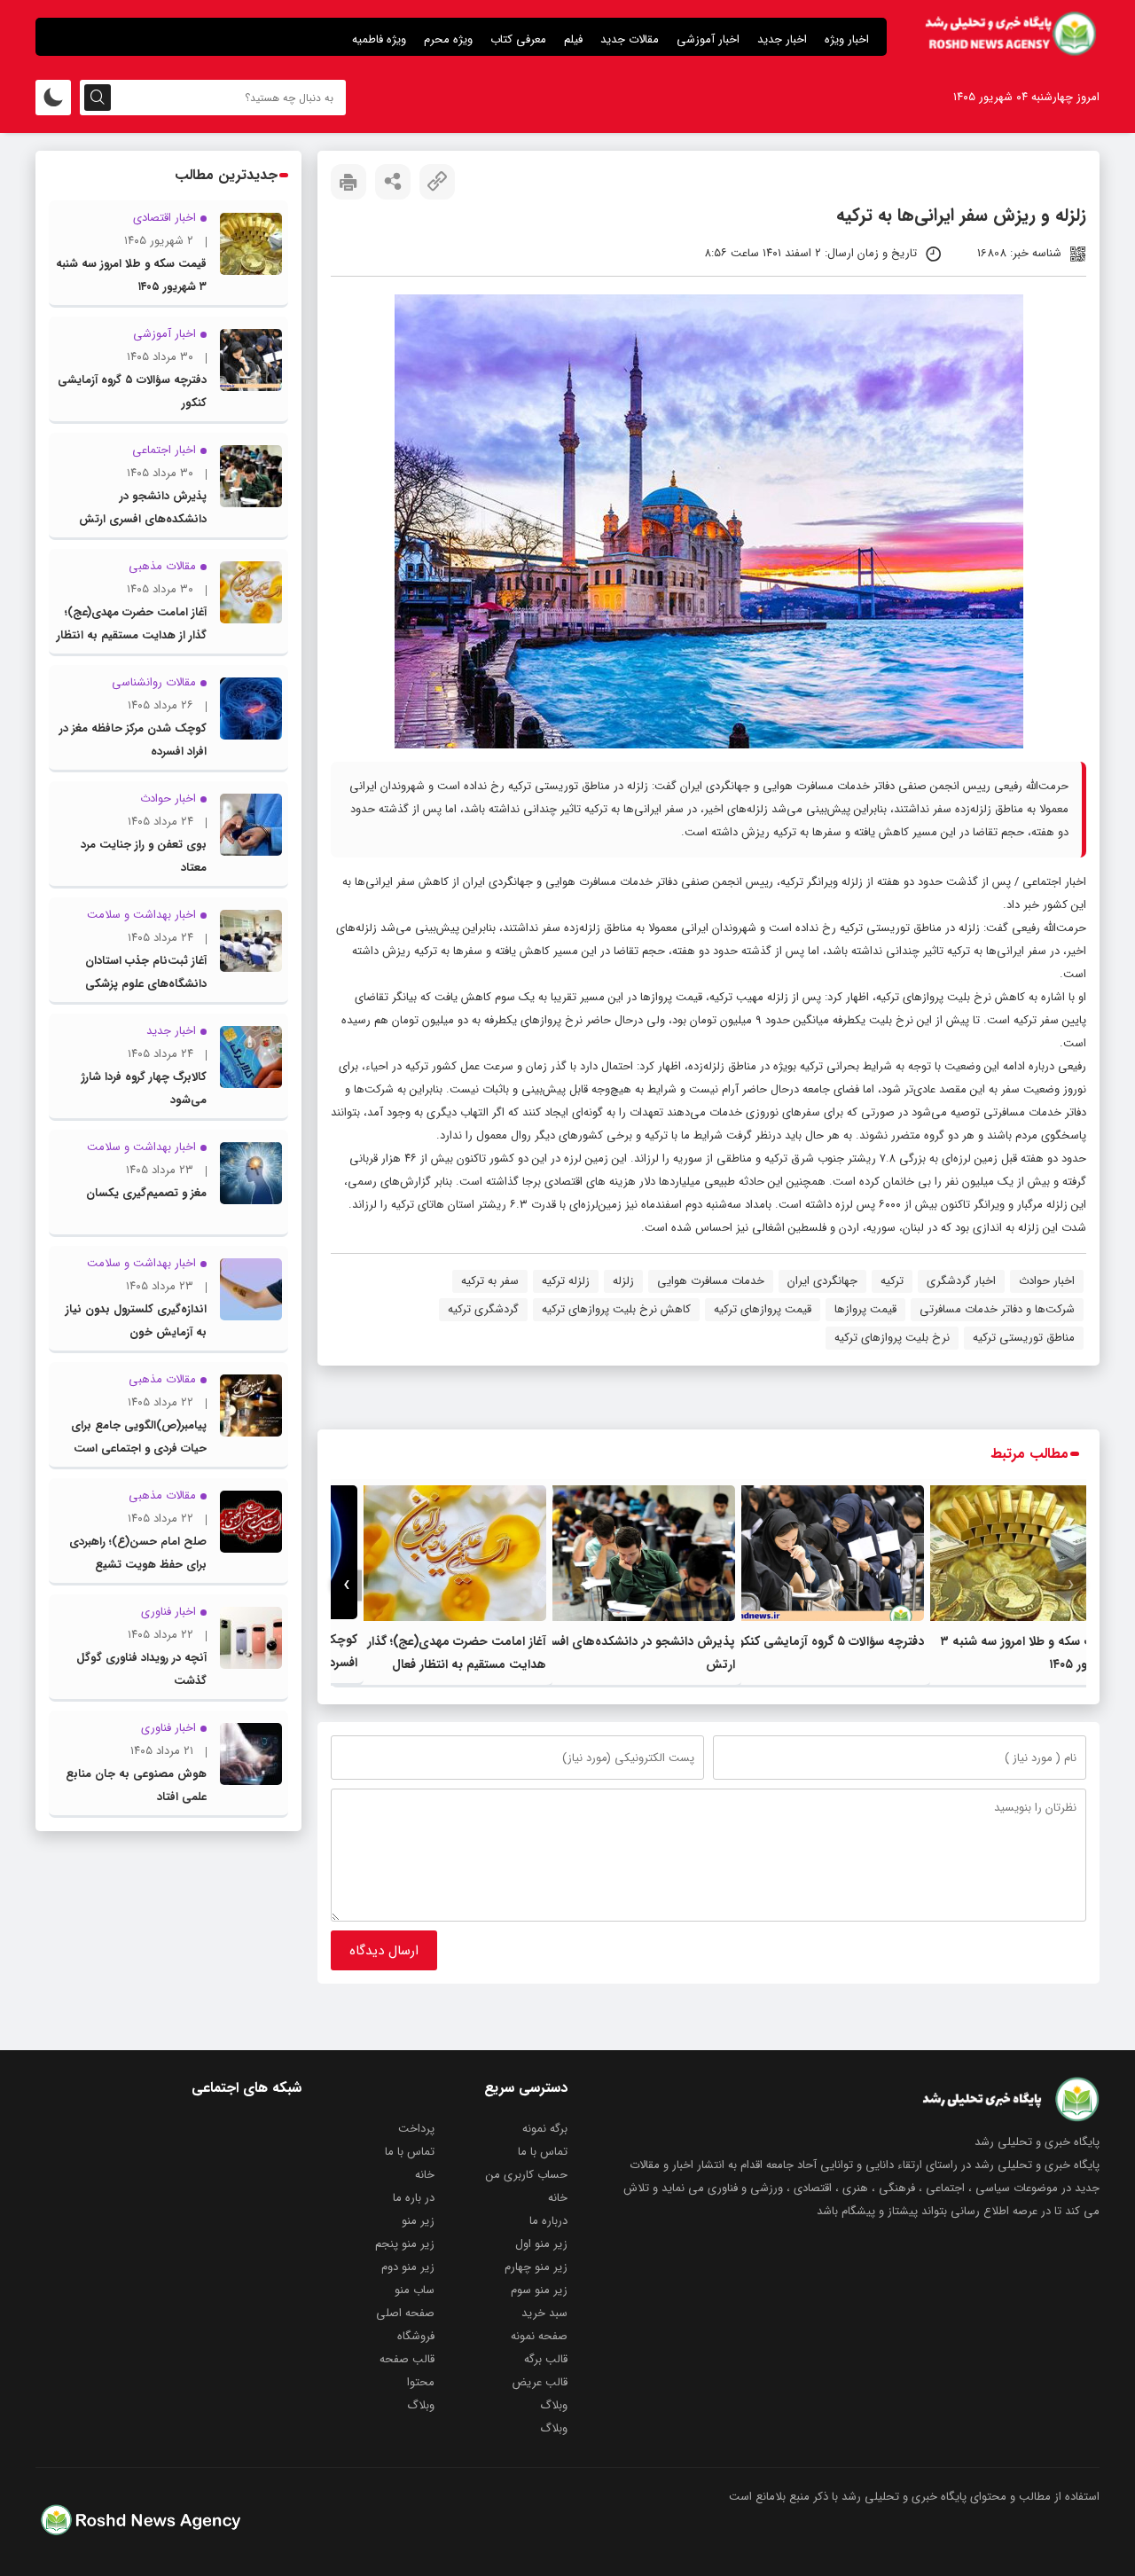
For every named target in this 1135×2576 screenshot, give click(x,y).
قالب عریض (540, 2382)
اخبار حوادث (1047, 1281)
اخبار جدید (782, 39)
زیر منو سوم (539, 2290)
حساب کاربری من (527, 2175)
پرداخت (416, 2129)
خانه (425, 2175)
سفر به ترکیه (490, 1281)
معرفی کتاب (518, 39)
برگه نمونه (545, 2129)
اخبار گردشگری (961, 1281)
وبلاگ (554, 2405)
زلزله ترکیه (566, 1281)
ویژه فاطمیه (379, 39)
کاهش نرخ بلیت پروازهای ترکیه (616, 1309)
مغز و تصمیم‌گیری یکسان (146, 1193)
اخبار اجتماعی (1054, 882)
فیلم (573, 39)
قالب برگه (546, 2359)
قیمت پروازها (865, 1309)
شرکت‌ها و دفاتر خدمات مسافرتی (997, 1309)
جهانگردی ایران (822, 1281)
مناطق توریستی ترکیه (1024, 1338)
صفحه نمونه (539, 2336)
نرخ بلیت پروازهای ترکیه (892, 1338)
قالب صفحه (407, 2359)
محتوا (421, 2382)
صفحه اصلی (405, 2313)
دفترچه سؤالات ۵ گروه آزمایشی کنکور (829, 1641)
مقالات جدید (630, 39)
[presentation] (1071, 1585)
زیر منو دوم (408, 2267)
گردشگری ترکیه (483, 1309)
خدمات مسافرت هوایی (711, 1281)
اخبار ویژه (847, 39)
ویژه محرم (448, 39)
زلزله (623, 1281)
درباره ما (548, 2221)
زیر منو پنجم (405, 2244)
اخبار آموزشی (708, 39)
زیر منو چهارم (536, 2267)
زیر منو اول (541, 2244)
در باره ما (414, 2198)
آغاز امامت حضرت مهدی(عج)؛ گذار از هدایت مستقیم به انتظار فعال (132, 635)
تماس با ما (543, 2152)
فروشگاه (416, 2336)
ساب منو (415, 2290)
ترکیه (892, 1281)
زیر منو (418, 2221)
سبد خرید (544, 2313)
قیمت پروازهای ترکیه (763, 1309)
